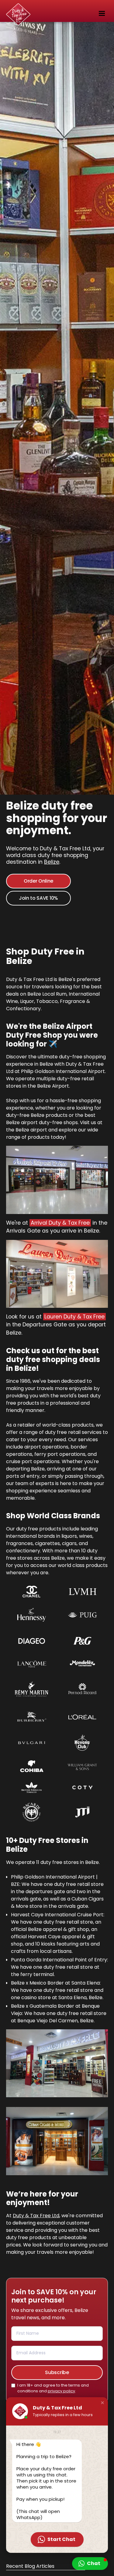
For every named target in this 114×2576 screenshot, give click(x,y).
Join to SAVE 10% (38, 898)
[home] (8, 12)
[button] (101, 12)
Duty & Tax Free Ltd (36, 2216)
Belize (52, 862)
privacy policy (61, 2391)
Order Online (38, 881)
